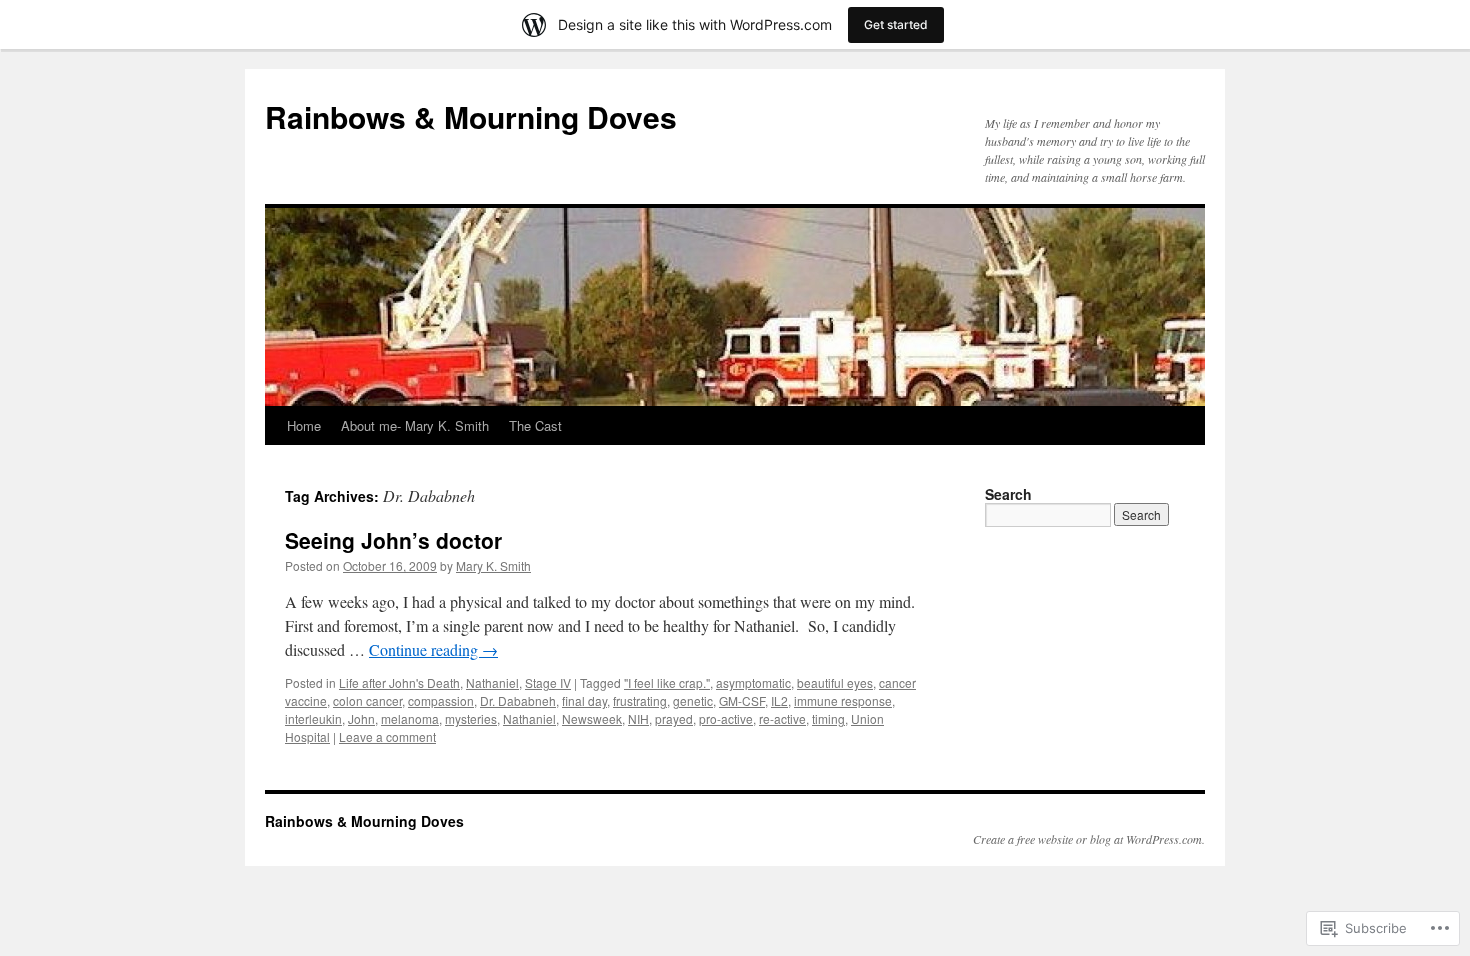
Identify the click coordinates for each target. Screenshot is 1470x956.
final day (584, 700)
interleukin (313, 718)
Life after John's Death (399, 682)
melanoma (410, 718)
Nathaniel (492, 682)
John (361, 718)
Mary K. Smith (493, 565)
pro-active (726, 718)
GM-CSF (742, 700)
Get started (896, 24)
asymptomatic (753, 682)
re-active (782, 718)
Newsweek (592, 718)
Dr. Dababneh (518, 700)
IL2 (779, 700)
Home (304, 425)
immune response (843, 700)
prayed (674, 718)
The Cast (535, 425)
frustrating (640, 700)
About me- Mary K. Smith (415, 425)
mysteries (471, 718)
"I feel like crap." (667, 682)
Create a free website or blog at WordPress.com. (1089, 839)
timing (828, 718)
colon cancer (367, 700)
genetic (693, 700)
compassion (441, 700)
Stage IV (548, 682)
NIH (638, 718)
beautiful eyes (835, 682)
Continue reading (433, 649)
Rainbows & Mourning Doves (471, 116)
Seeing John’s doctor (393, 540)
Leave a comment (387, 736)
